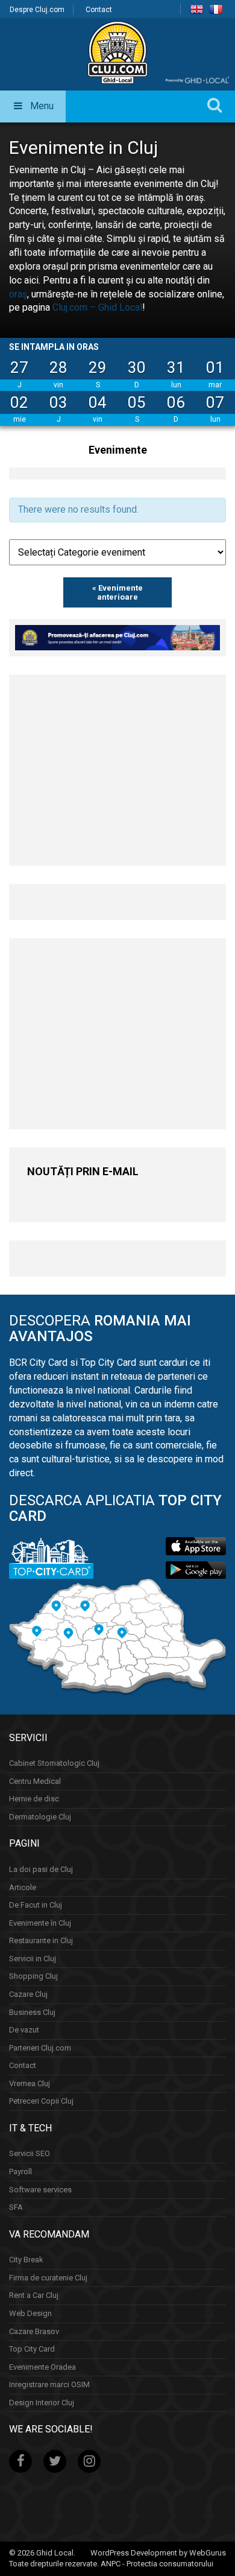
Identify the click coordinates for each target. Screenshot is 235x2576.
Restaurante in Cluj (41, 1940)
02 (19, 402)
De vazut (24, 2030)
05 (137, 402)
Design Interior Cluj (42, 2403)
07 (215, 402)
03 (58, 402)
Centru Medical (35, 1781)
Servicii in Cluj (33, 1959)
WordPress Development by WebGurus (158, 2553)
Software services (40, 2190)
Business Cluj (32, 2012)
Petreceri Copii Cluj (41, 2101)
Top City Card (32, 2349)
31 (176, 367)
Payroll (20, 2172)
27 (19, 367)
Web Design (30, 2313)
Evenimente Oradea (42, 2367)
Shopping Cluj (33, 1976)
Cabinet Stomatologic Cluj (54, 1763)
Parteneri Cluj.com (40, 2048)
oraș (18, 294)
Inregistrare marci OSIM (49, 2384)
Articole (23, 1887)
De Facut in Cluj (36, 1905)
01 (215, 367)
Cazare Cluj (28, 1994)
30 (137, 367)
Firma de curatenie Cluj (48, 2278)
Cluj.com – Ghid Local (97, 307)
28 (58, 367)
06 (176, 402)
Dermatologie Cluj (40, 1817)
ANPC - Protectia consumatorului (157, 2564)
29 (98, 367)
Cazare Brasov (34, 2331)
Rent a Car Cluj (34, 2295)
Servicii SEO (30, 2153)
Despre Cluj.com (37, 10)
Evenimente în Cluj (40, 1923)
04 (98, 402)
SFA (16, 2207)
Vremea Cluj (30, 2083)
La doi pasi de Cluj (41, 1869)
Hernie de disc (34, 1799)
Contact (99, 10)
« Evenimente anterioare (117, 592)
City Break (26, 2260)
